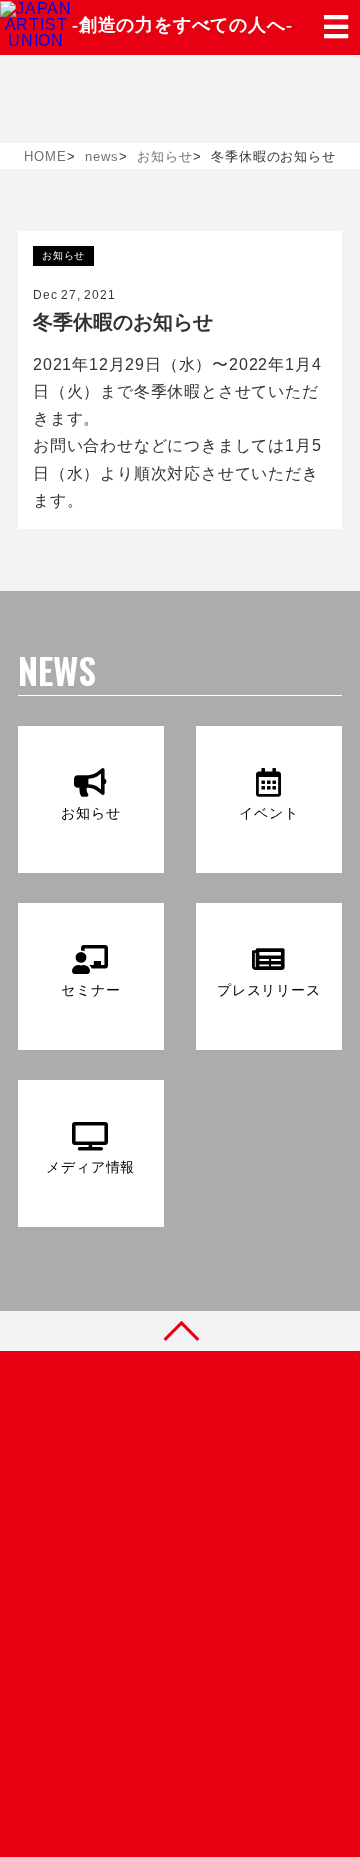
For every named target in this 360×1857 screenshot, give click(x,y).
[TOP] (180, 1331)
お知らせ (63, 255)
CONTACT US (152, 1555)
